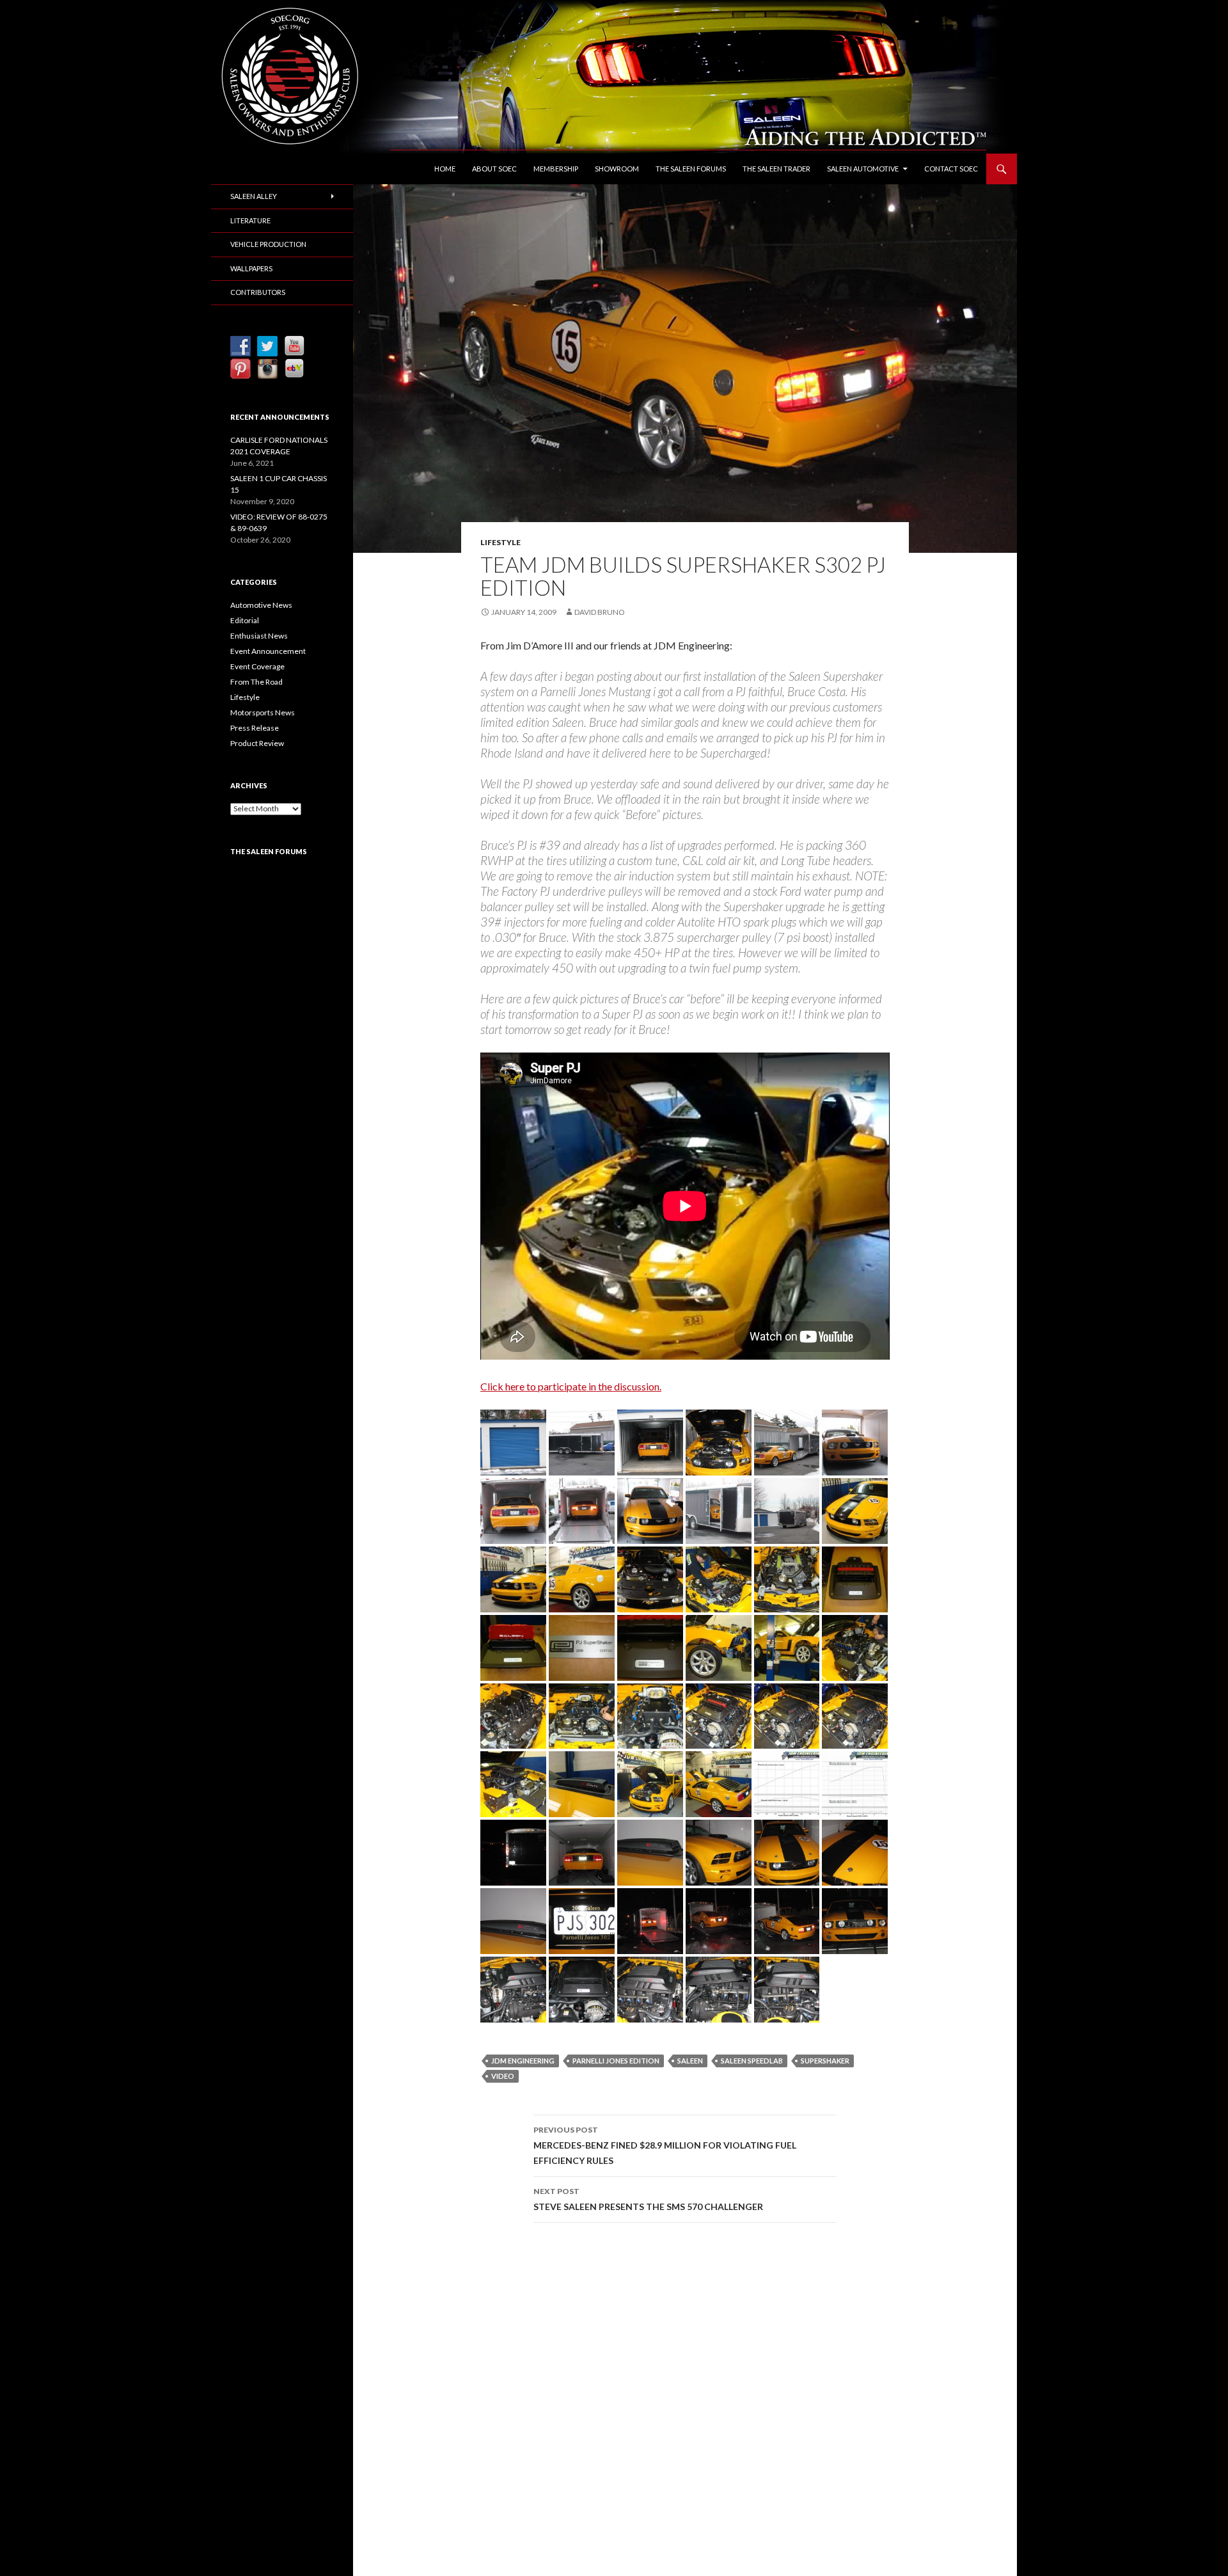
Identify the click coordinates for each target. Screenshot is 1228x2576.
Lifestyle (500, 542)
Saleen (690, 2061)
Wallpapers (251, 268)
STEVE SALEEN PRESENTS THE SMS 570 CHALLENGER (648, 2199)
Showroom (617, 169)
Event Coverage (257, 666)
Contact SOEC (951, 169)
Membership (556, 169)
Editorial (245, 620)
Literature (250, 220)
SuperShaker (825, 2061)
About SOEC (494, 169)
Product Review (257, 743)
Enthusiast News (259, 636)
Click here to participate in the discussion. (571, 1386)
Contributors (258, 292)
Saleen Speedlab (752, 2061)
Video (503, 2076)
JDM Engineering (523, 2061)
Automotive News (261, 605)
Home (445, 169)
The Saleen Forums (691, 169)
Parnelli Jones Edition (616, 2061)
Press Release (255, 728)
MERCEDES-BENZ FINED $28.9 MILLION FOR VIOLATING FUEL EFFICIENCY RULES (665, 2145)
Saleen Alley (254, 196)
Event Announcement (268, 651)
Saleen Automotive (863, 169)
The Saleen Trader (776, 169)
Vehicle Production (268, 244)
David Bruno (600, 612)
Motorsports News (263, 712)
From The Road (256, 682)
